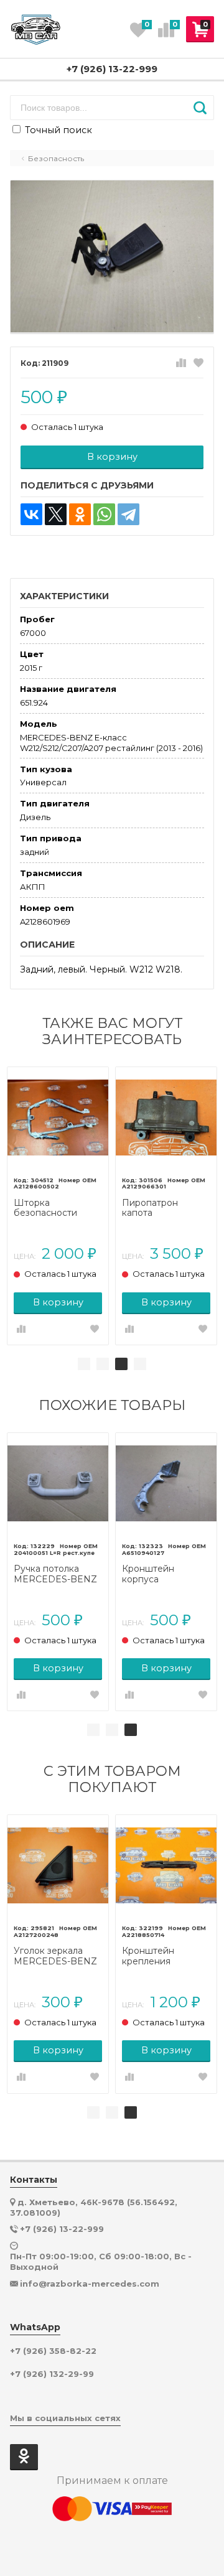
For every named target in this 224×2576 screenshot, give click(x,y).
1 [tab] (84, 1364)
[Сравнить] (181, 363)
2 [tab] (103, 1364)
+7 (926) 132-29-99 (52, 2374)
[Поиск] (200, 108)
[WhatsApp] (104, 514)
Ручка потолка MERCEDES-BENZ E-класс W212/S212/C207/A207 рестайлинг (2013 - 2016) (58, 1574)
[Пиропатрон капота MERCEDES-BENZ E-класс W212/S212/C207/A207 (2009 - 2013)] (166, 1118)
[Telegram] (128, 514)
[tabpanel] (58, 1206)
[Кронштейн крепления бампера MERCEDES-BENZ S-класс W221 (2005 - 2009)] (166, 1865)
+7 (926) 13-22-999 (112, 69)
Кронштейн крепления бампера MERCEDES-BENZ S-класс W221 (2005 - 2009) (166, 1956)
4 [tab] (140, 1364)
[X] (56, 514)
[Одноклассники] (80, 514)
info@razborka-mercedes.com (90, 2284)
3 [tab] (121, 1364)
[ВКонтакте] (31, 514)
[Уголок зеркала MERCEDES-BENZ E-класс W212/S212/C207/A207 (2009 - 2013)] (58, 1865)
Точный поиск (57, 130)
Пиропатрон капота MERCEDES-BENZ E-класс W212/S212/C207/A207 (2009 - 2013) (166, 1208)
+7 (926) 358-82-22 (53, 2351)
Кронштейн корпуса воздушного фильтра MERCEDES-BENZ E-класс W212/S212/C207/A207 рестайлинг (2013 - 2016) (166, 1574)
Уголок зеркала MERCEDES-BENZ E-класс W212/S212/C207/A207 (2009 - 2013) (58, 1956)
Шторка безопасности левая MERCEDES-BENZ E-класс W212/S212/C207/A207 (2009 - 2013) (58, 1208)
